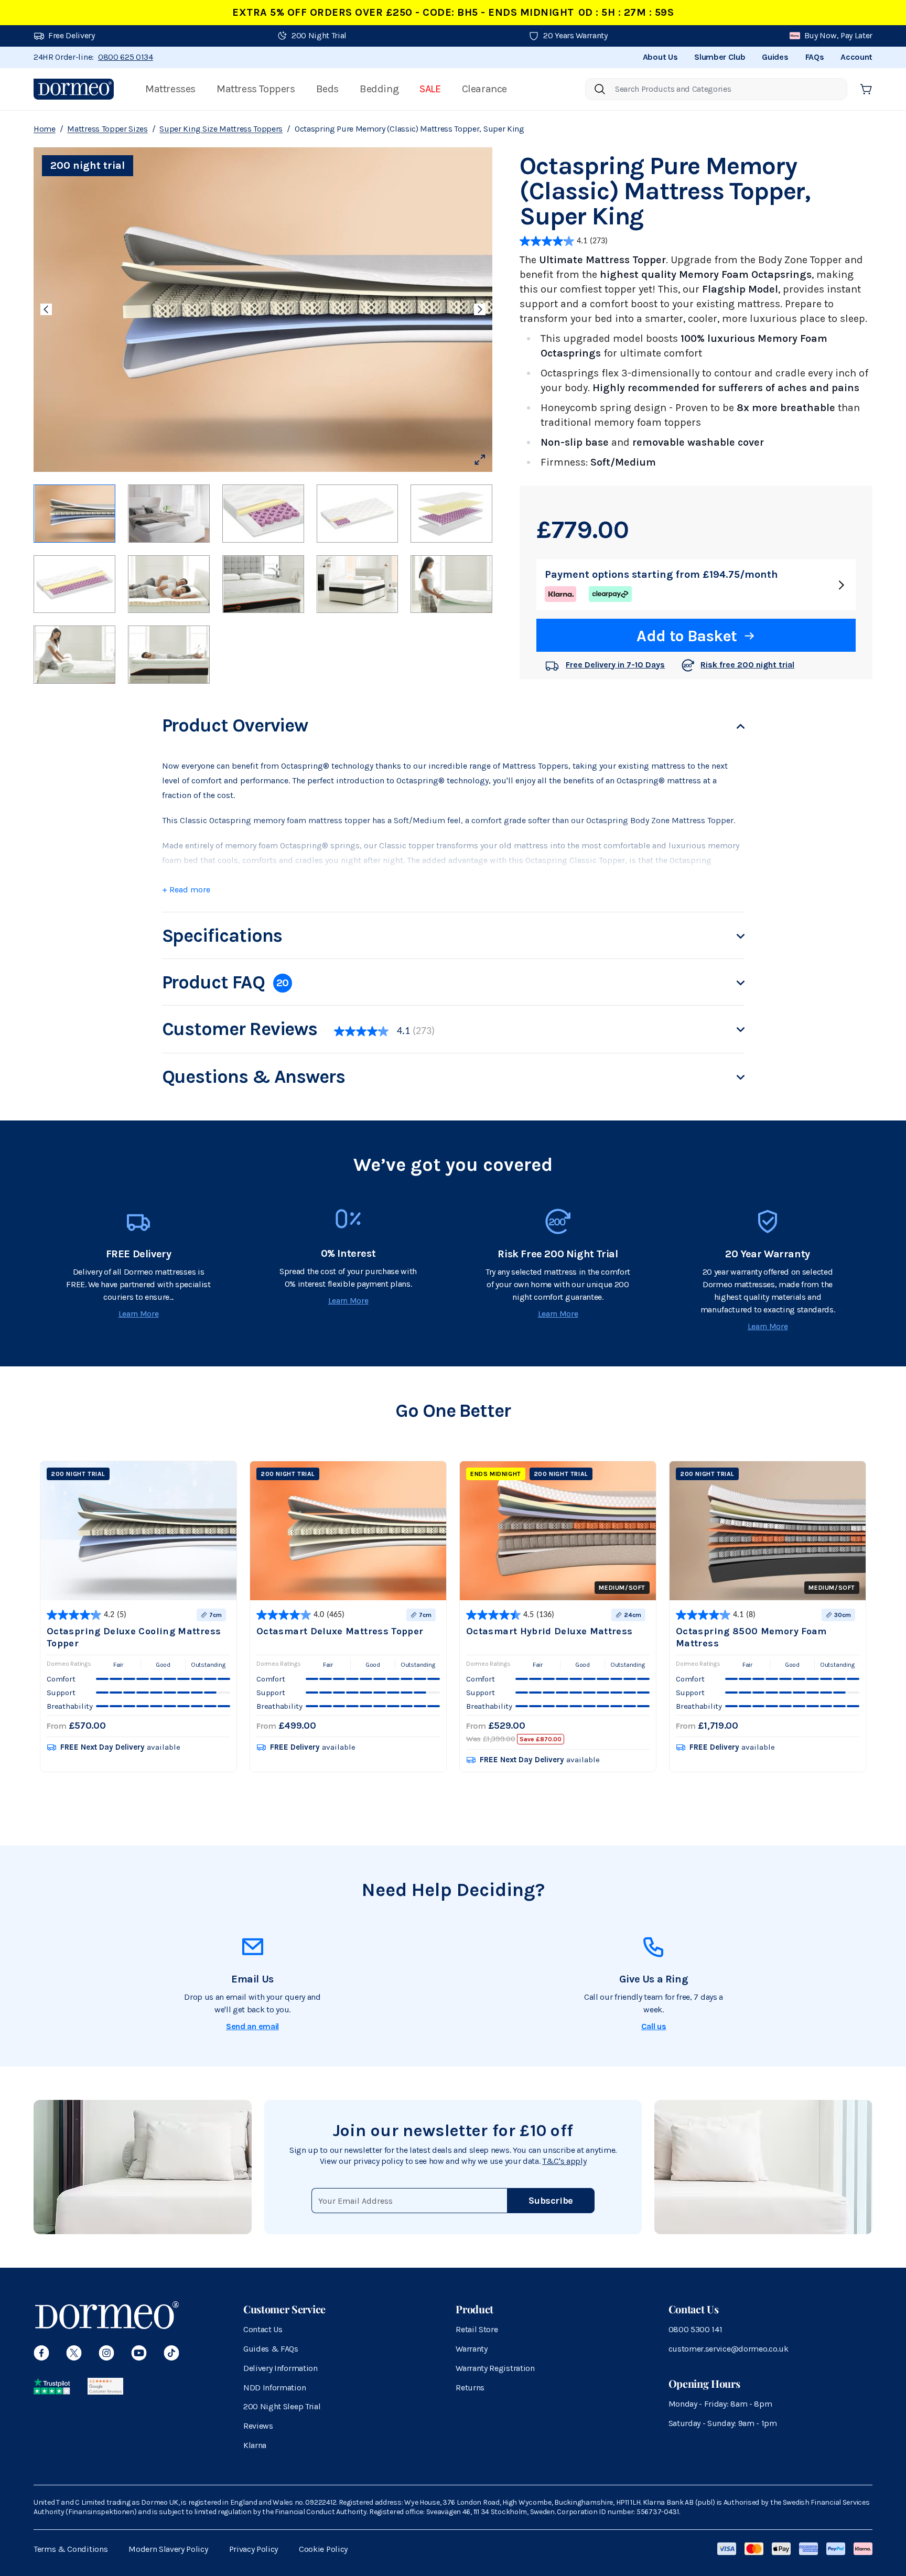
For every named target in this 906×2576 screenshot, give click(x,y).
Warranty (471, 2349)
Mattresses (170, 89)
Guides (775, 57)
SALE (430, 89)
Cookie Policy (323, 2549)
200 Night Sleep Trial (282, 2406)
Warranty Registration (495, 2368)
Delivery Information (281, 2368)
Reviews (258, 2426)
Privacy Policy (254, 2549)
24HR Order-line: (93, 57)
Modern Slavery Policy (168, 2549)
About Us (660, 57)
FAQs (815, 57)
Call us (654, 2026)
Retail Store (477, 2329)
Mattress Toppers (256, 89)
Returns (470, 2388)
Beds (327, 89)
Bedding (379, 89)
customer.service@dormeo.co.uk (729, 2349)
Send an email (252, 2026)
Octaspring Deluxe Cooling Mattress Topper (134, 1637)
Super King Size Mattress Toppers (221, 129)
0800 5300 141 (695, 2329)
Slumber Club (720, 57)
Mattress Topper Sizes (107, 129)
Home (45, 129)
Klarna (255, 2445)
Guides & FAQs (271, 2349)
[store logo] (74, 89)
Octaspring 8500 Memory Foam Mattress (751, 1637)
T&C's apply (564, 2161)
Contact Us (263, 2329)
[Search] (600, 89)
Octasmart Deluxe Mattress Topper (340, 1631)
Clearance (484, 89)
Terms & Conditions (71, 2549)
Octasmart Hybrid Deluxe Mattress (549, 1631)
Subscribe (551, 2201)
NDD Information (274, 2388)
